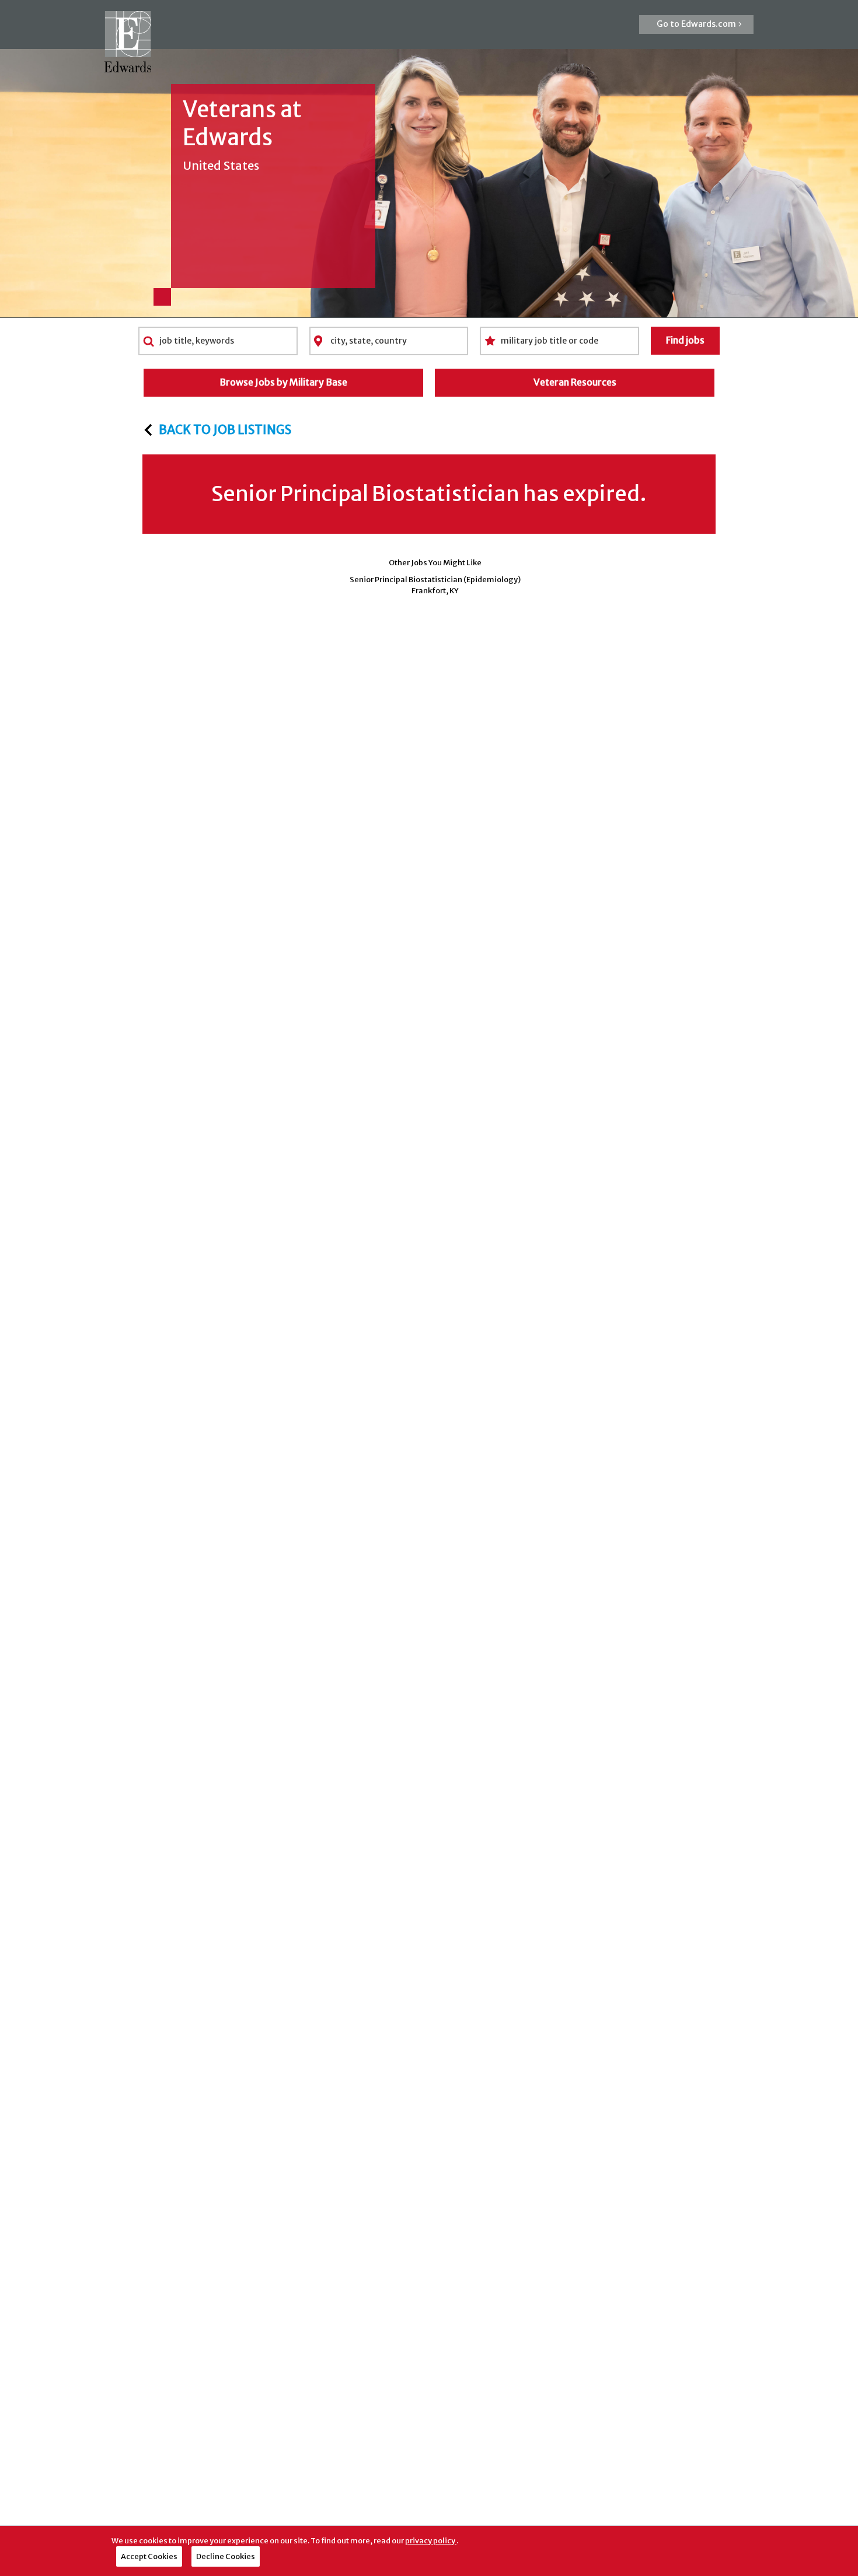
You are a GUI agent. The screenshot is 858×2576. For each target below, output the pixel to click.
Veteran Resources (575, 382)
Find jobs (685, 340)
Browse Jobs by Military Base (283, 382)
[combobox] (218, 341)
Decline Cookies (226, 2556)
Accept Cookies (149, 2556)
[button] (696, 24)
